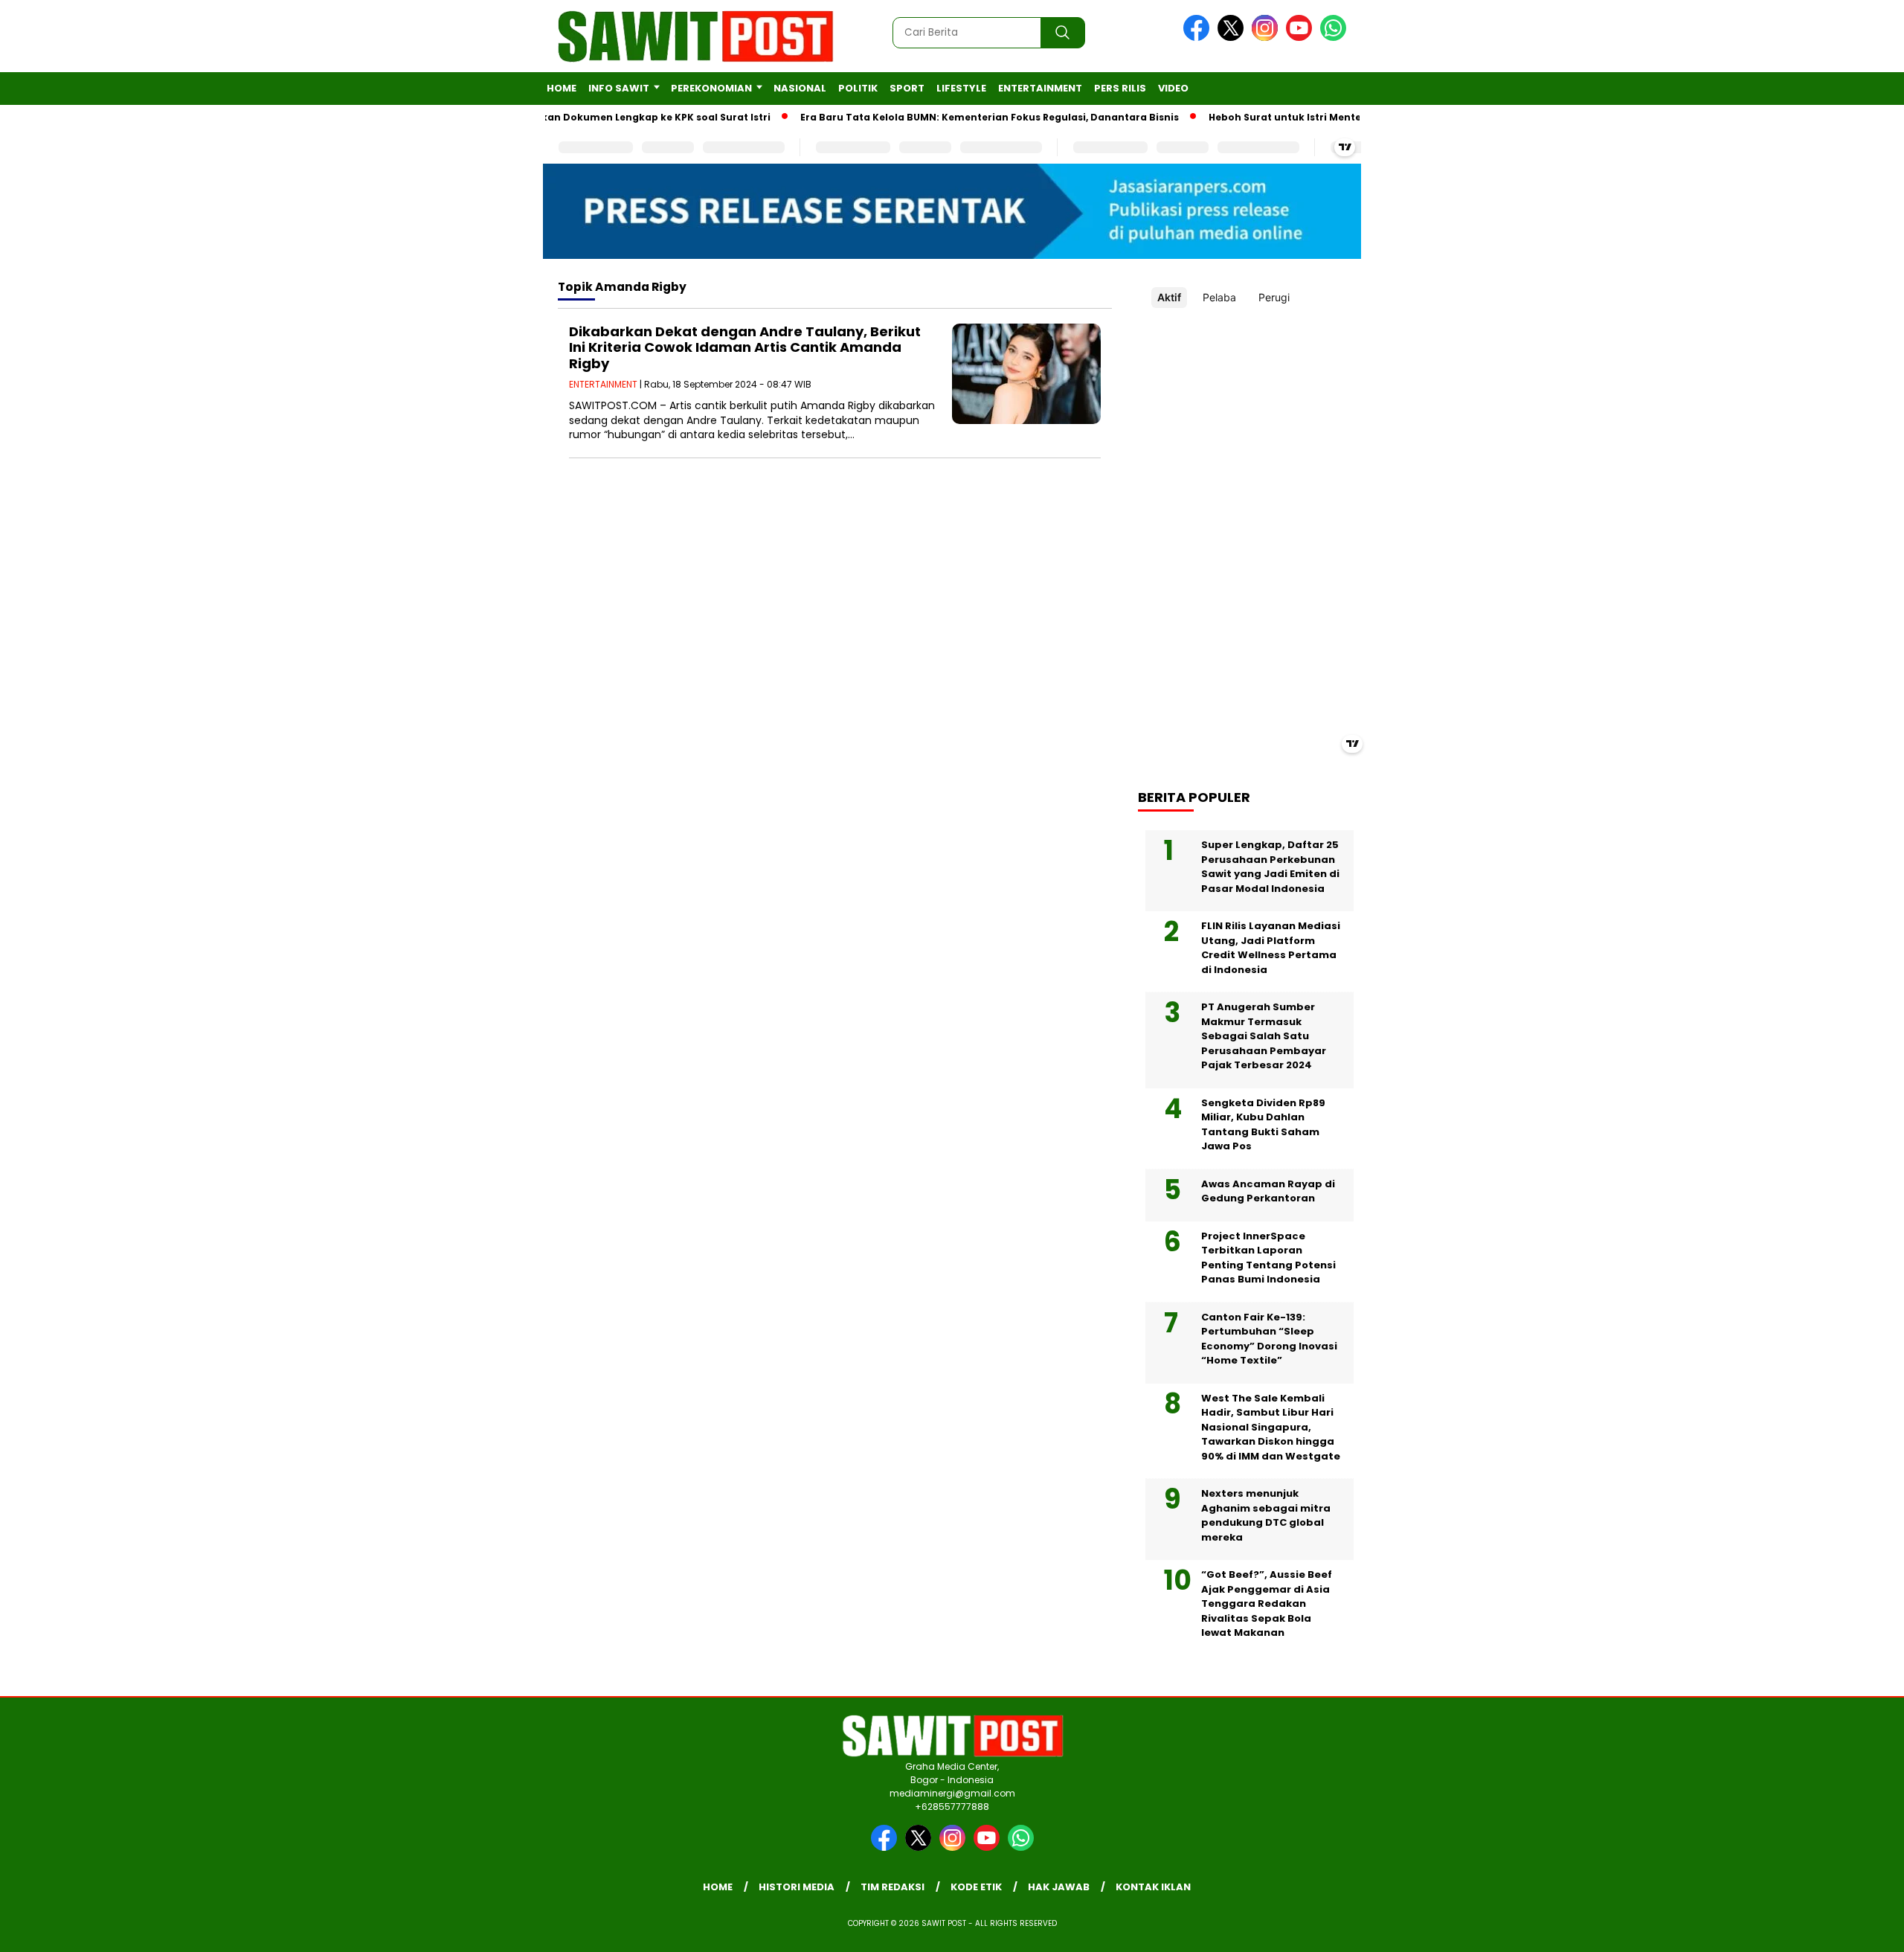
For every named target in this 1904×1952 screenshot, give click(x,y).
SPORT (907, 88)
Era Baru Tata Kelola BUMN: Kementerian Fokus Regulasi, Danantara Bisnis (952, 117)
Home (562, 88)
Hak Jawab (1059, 1887)
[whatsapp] (1333, 38)
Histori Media (797, 1887)
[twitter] (1233, 38)
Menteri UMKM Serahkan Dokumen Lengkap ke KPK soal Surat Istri (566, 117)
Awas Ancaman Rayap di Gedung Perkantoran (1268, 1191)
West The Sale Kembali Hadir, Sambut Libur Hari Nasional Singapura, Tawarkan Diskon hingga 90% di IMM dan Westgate (1271, 1427)
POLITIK (858, 88)
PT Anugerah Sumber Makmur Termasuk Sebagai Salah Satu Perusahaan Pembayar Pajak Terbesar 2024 (1264, 1036)
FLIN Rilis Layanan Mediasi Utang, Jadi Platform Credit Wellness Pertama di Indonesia (1271, 948)
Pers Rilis (1120, 88)
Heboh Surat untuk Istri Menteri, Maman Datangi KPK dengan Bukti (1341, 117)
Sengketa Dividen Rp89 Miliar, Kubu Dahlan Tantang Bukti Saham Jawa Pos (1263, 1125)
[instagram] (1267, 38)
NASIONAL (800, 88)
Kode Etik (976, 1887)
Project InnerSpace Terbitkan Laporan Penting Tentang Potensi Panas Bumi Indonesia (1268, 1258)
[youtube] (1302, 38)
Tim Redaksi (892, 1887)
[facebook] (1199, 38)
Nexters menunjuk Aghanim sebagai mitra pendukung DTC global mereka (1266, 1515)
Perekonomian (711, 88)
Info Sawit (619, 88)
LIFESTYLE (961, 88)
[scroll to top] (1834, 1929)
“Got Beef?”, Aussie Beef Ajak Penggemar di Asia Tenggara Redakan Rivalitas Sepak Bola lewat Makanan (1267, 1603)
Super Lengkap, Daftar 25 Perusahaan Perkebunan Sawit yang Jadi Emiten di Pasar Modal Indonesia (1270, 867)
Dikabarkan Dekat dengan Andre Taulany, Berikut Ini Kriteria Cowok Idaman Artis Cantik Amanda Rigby (745, 347)
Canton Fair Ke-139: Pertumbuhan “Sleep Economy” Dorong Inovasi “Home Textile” (1269, 1339)
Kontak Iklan (1153, 1887)
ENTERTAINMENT (1040, 88)
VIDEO (1173, 88)
